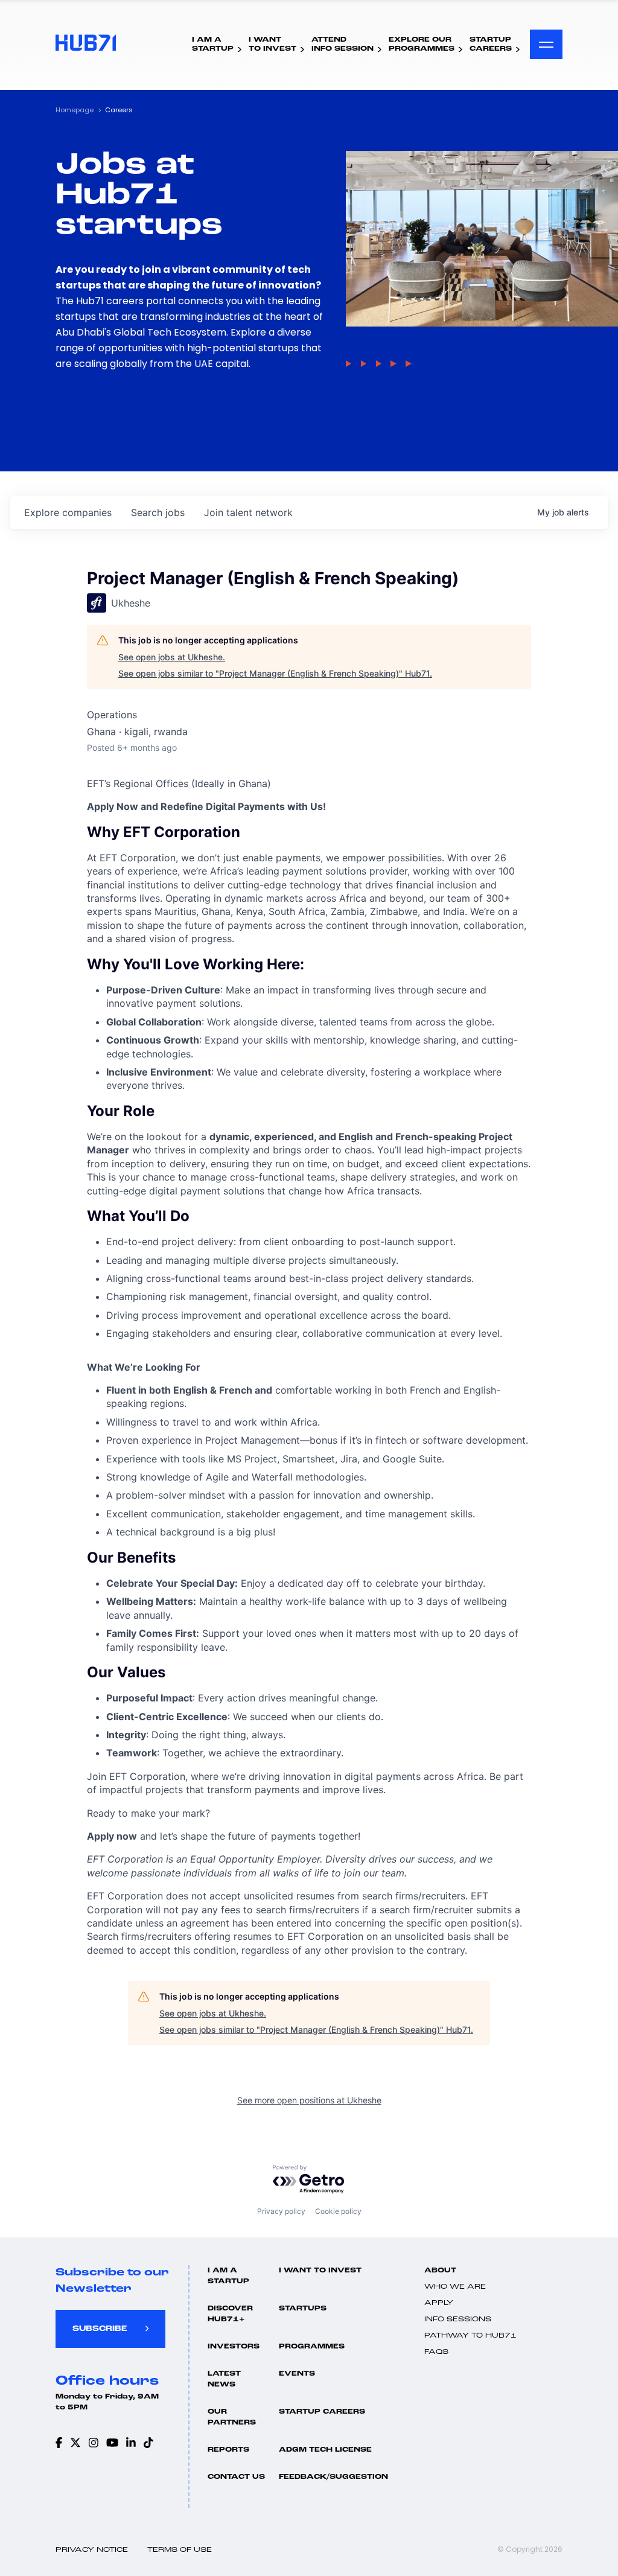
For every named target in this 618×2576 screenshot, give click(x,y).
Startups (303, 2309)
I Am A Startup (228, 2276)
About (440, 2271)
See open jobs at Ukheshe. (172, 657)
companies (68, 512)
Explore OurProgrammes (422, 44)
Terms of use (180, 2550)
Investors (234, 2347)
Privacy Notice (92, 2550)
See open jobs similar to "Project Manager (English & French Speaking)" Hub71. (275, 673)
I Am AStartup (213, 44)
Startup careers (322, 2412)
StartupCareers (491, 44)
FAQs (436, 2352)
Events (297, 2374)
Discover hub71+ (230, 2314)
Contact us (236, 2477)
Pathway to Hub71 (470, 2336)
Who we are (455, 2287)
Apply (439, 2303)
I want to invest (320, 2271)
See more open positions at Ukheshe (309, 2100)
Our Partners (232, 2417)
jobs (158, 512)
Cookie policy (338, 2211)
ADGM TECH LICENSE (325, 2450)
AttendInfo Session (342, 44)
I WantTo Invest (272, 44)
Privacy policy (281, 2211)
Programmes (312, 2347)
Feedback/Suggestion (333, 2477)
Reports (228, 2450)
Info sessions (458, 2319)
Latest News (224, 2379)
